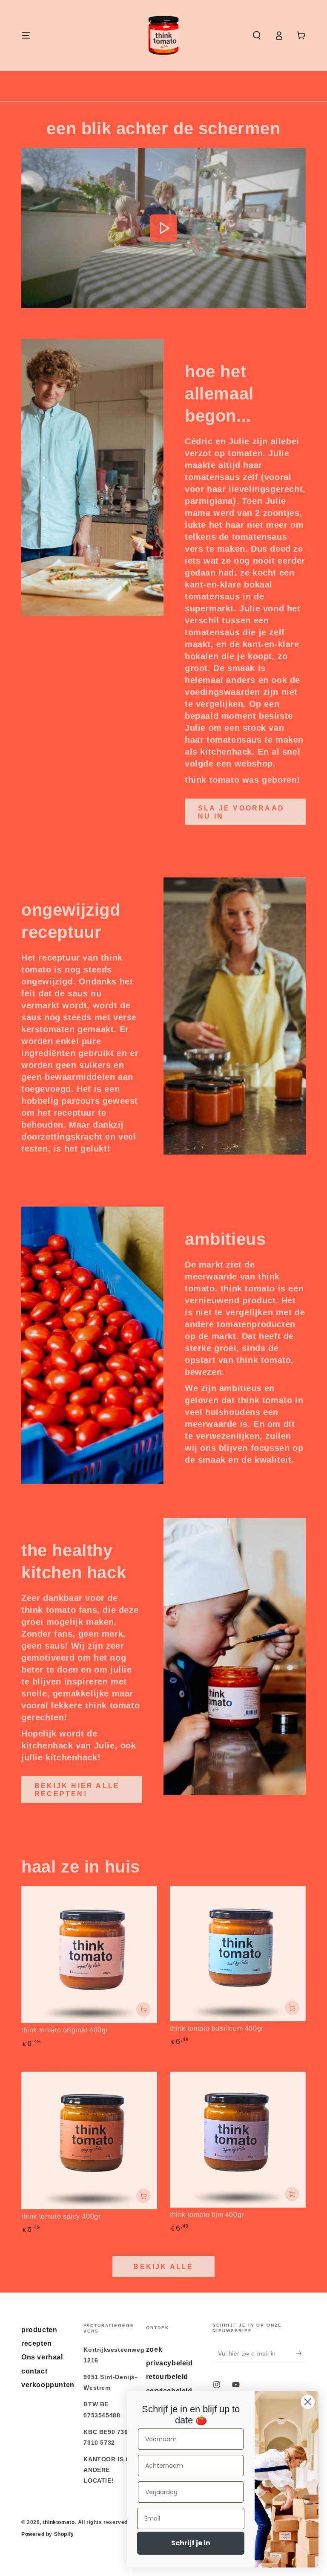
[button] (257, 35)
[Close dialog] (308, 2402)
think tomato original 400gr (65, 2030)
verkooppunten (48, 2385)
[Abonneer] (301, 2353)
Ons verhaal (42, 2357)
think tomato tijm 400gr (207, 2215)
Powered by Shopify (48, 2534)
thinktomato (59, 2522)
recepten (37, 2343)
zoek (154, 2349)
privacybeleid (169, 2363)
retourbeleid (167, 2377)
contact (34, 2371)
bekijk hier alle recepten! (77, 1790)
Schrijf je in (191, 2543)
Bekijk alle (163, 2267)
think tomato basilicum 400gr (217, 2028)
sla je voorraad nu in (241, 812)
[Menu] (26, 35)
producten (39, 2330)
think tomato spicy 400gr (61, 2216)
